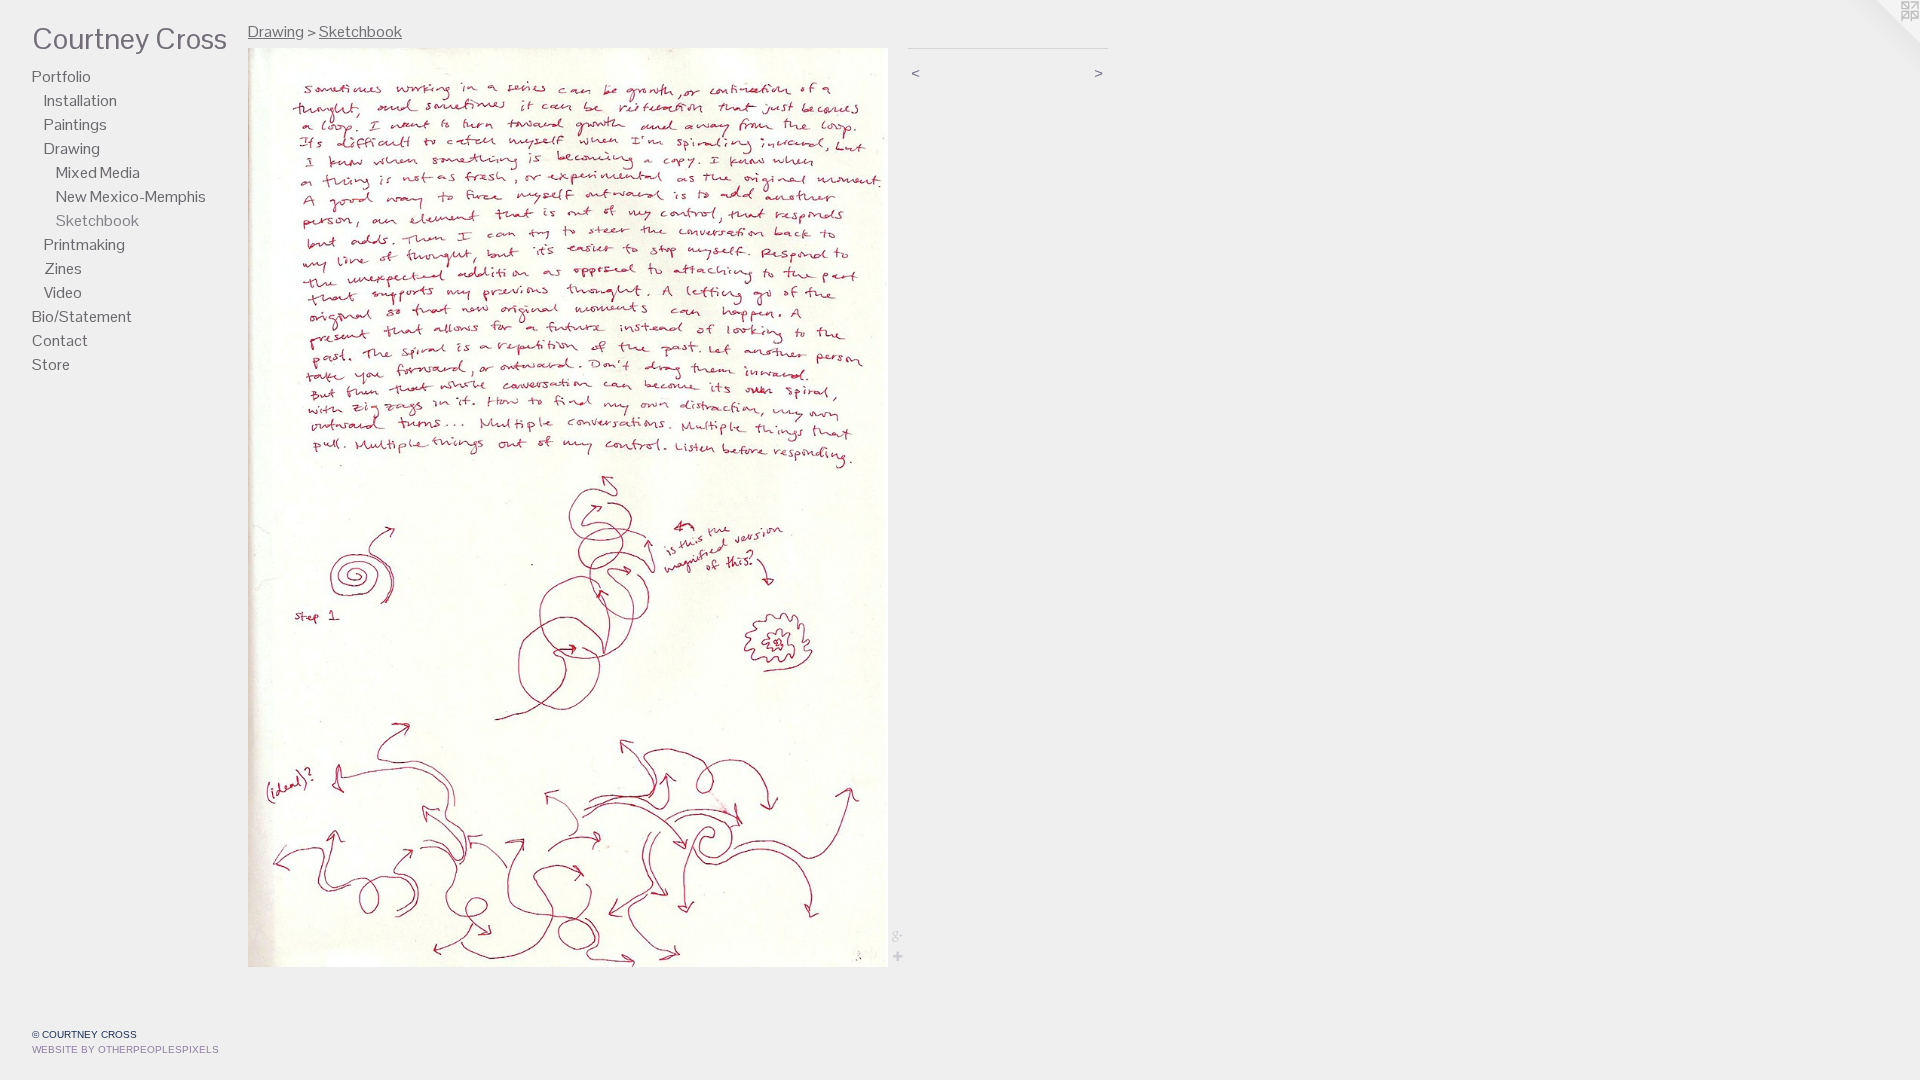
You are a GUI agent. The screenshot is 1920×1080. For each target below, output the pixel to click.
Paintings (75, 124)
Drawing (72, 148)
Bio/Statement (82, 316)
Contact (60, 340)
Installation (80, 100)
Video (63, 292)
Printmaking (84, 244)
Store (51, 364)
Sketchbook (97, 220)
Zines (63, 268)
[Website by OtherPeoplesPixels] (1880, 40)
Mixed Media (98, 172)
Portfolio (61, 76)
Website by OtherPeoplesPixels (125, 1049)
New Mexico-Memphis (131, 196)
